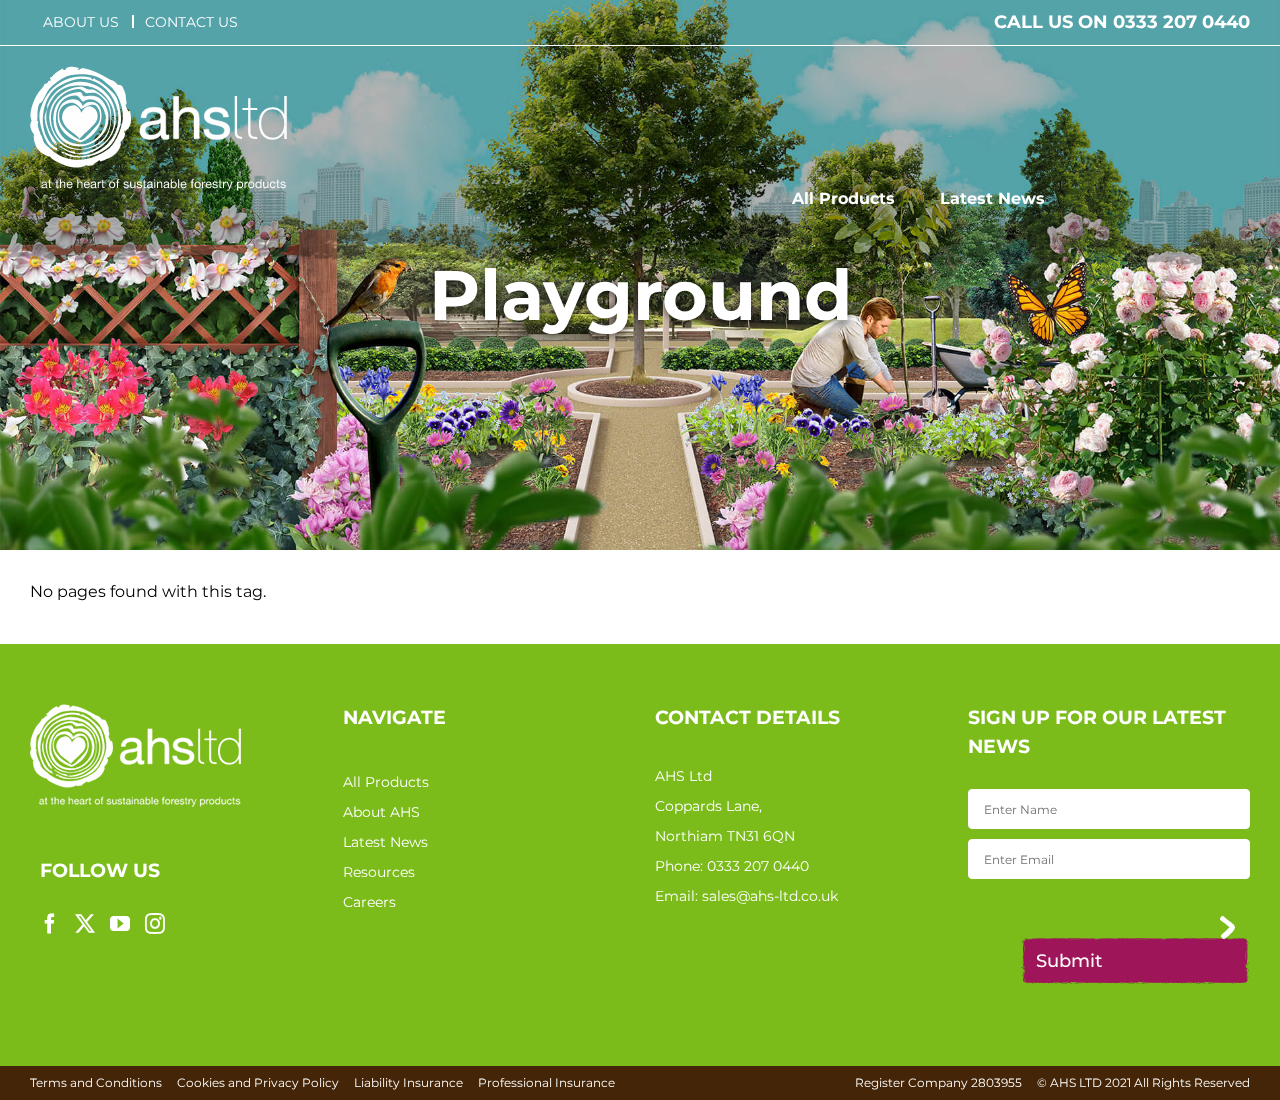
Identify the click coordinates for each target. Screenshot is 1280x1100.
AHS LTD (1076, 1082)
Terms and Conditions (96, 1082)
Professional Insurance (546, 1082)
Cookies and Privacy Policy (258, 1082)
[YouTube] (120, 924)
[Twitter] (85, 924)
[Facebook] (50, 924)
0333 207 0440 (758, 866)
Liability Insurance (408, 1082)
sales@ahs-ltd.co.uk (770, 896)
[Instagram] (155, 924)
